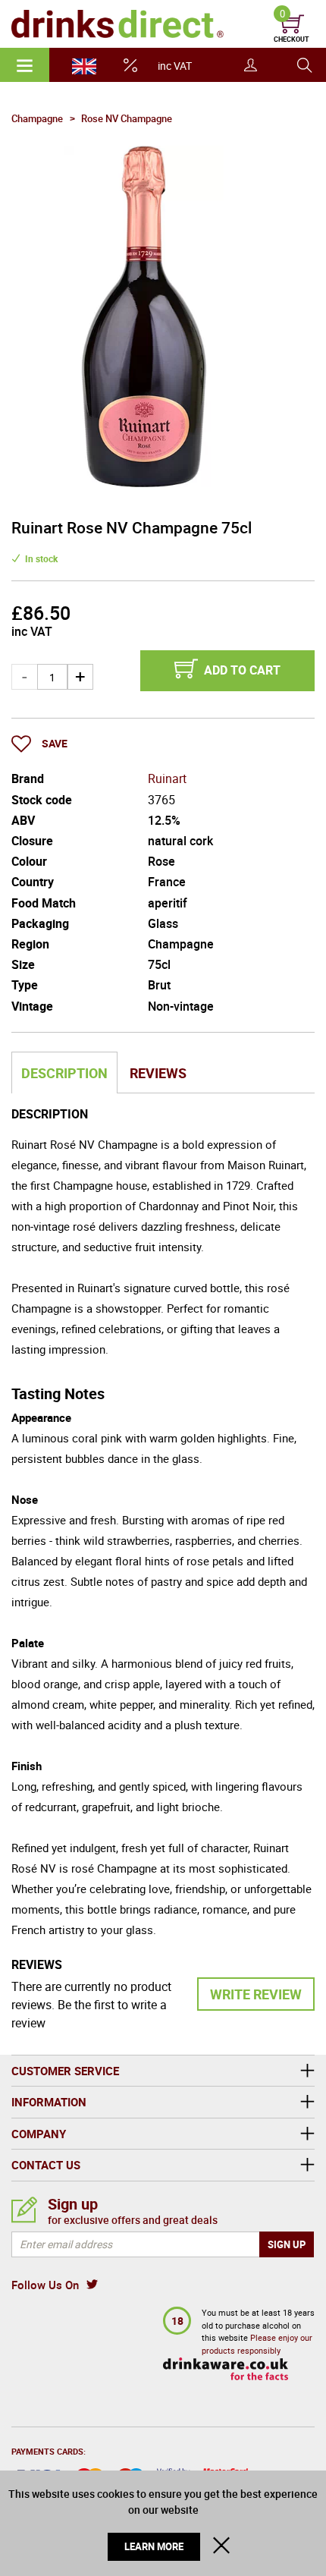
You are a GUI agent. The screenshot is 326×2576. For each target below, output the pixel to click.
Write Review (256, 1994)
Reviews (158, 1073)
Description (64, 1073)
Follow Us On (45, 2285)
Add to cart (242, 670)
